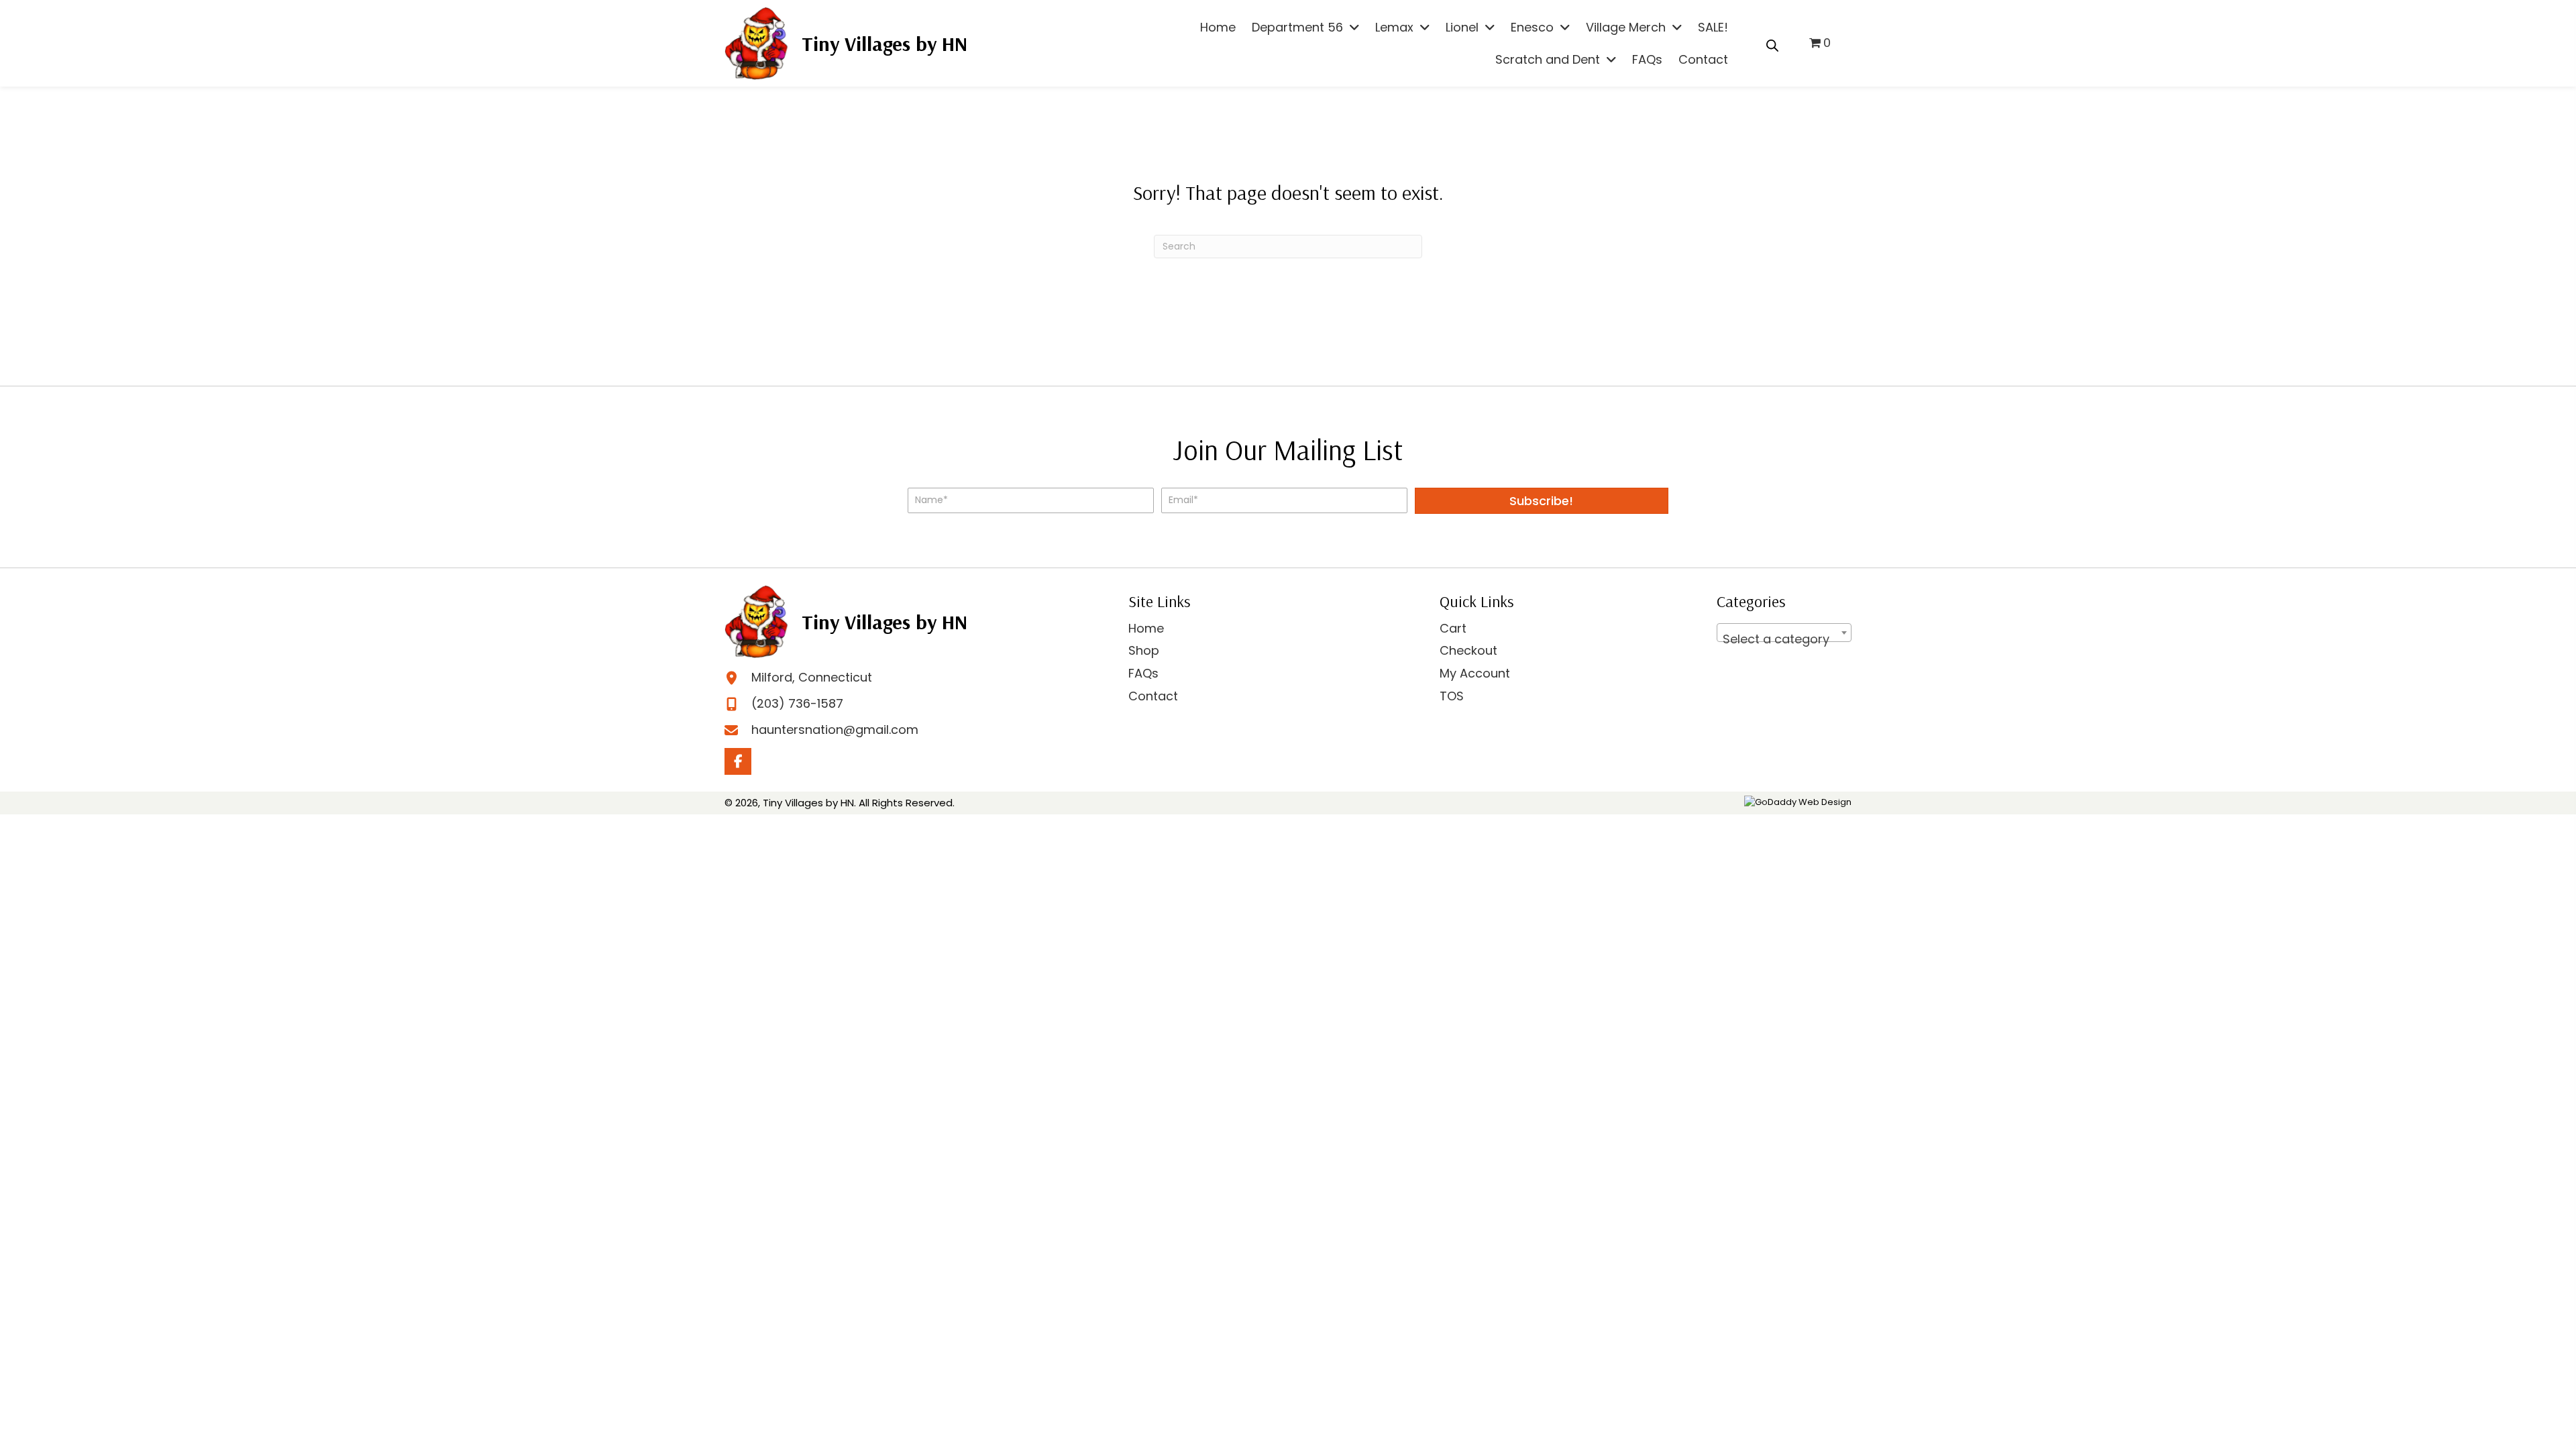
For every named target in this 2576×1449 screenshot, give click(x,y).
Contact (1153, 696)
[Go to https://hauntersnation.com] (846, 43)
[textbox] (1784, 639)
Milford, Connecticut (812, 677)
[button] (1542, 501)
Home (1146, 628)
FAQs (1143, 673)
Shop (1144, 650)
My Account (1475, 673)
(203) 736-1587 (797, 703)
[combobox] (1784, 633)
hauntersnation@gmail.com (835, 730)
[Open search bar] (1772, 44)
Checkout (1468, 650)
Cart (1453, 628)
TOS (1452, 696)
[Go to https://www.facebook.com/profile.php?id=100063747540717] (738, 761)
